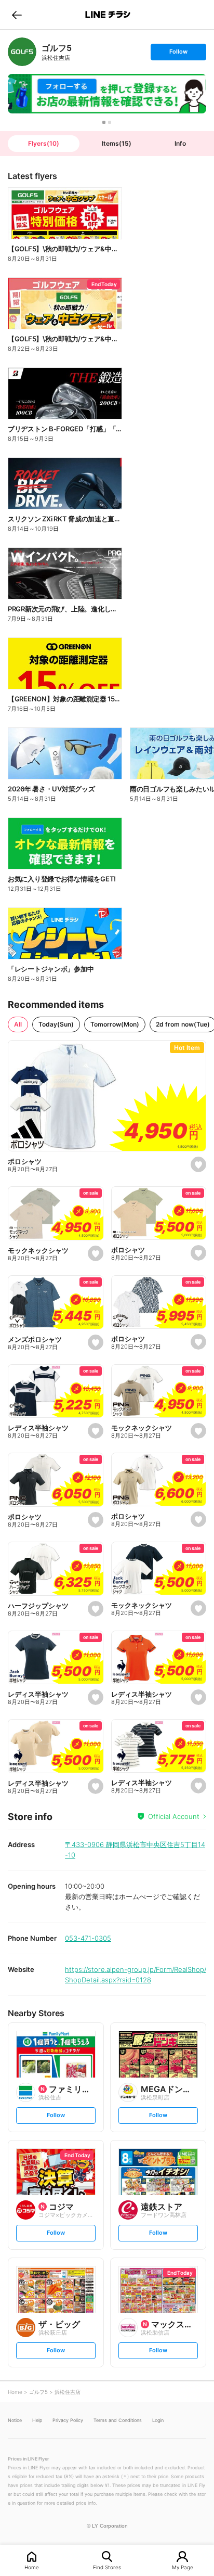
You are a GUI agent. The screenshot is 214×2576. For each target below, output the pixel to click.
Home (32, 2567)
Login (158, 2420)
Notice (15, 2420)
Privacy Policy (68, 2420)
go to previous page (17, 15)
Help (37, 2420)
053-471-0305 (88, 1938)
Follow (178, 54)
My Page (183, 2567)
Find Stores (107, 2567)
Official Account (174, 1816)
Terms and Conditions (118, 2420)
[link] (22, 52)
